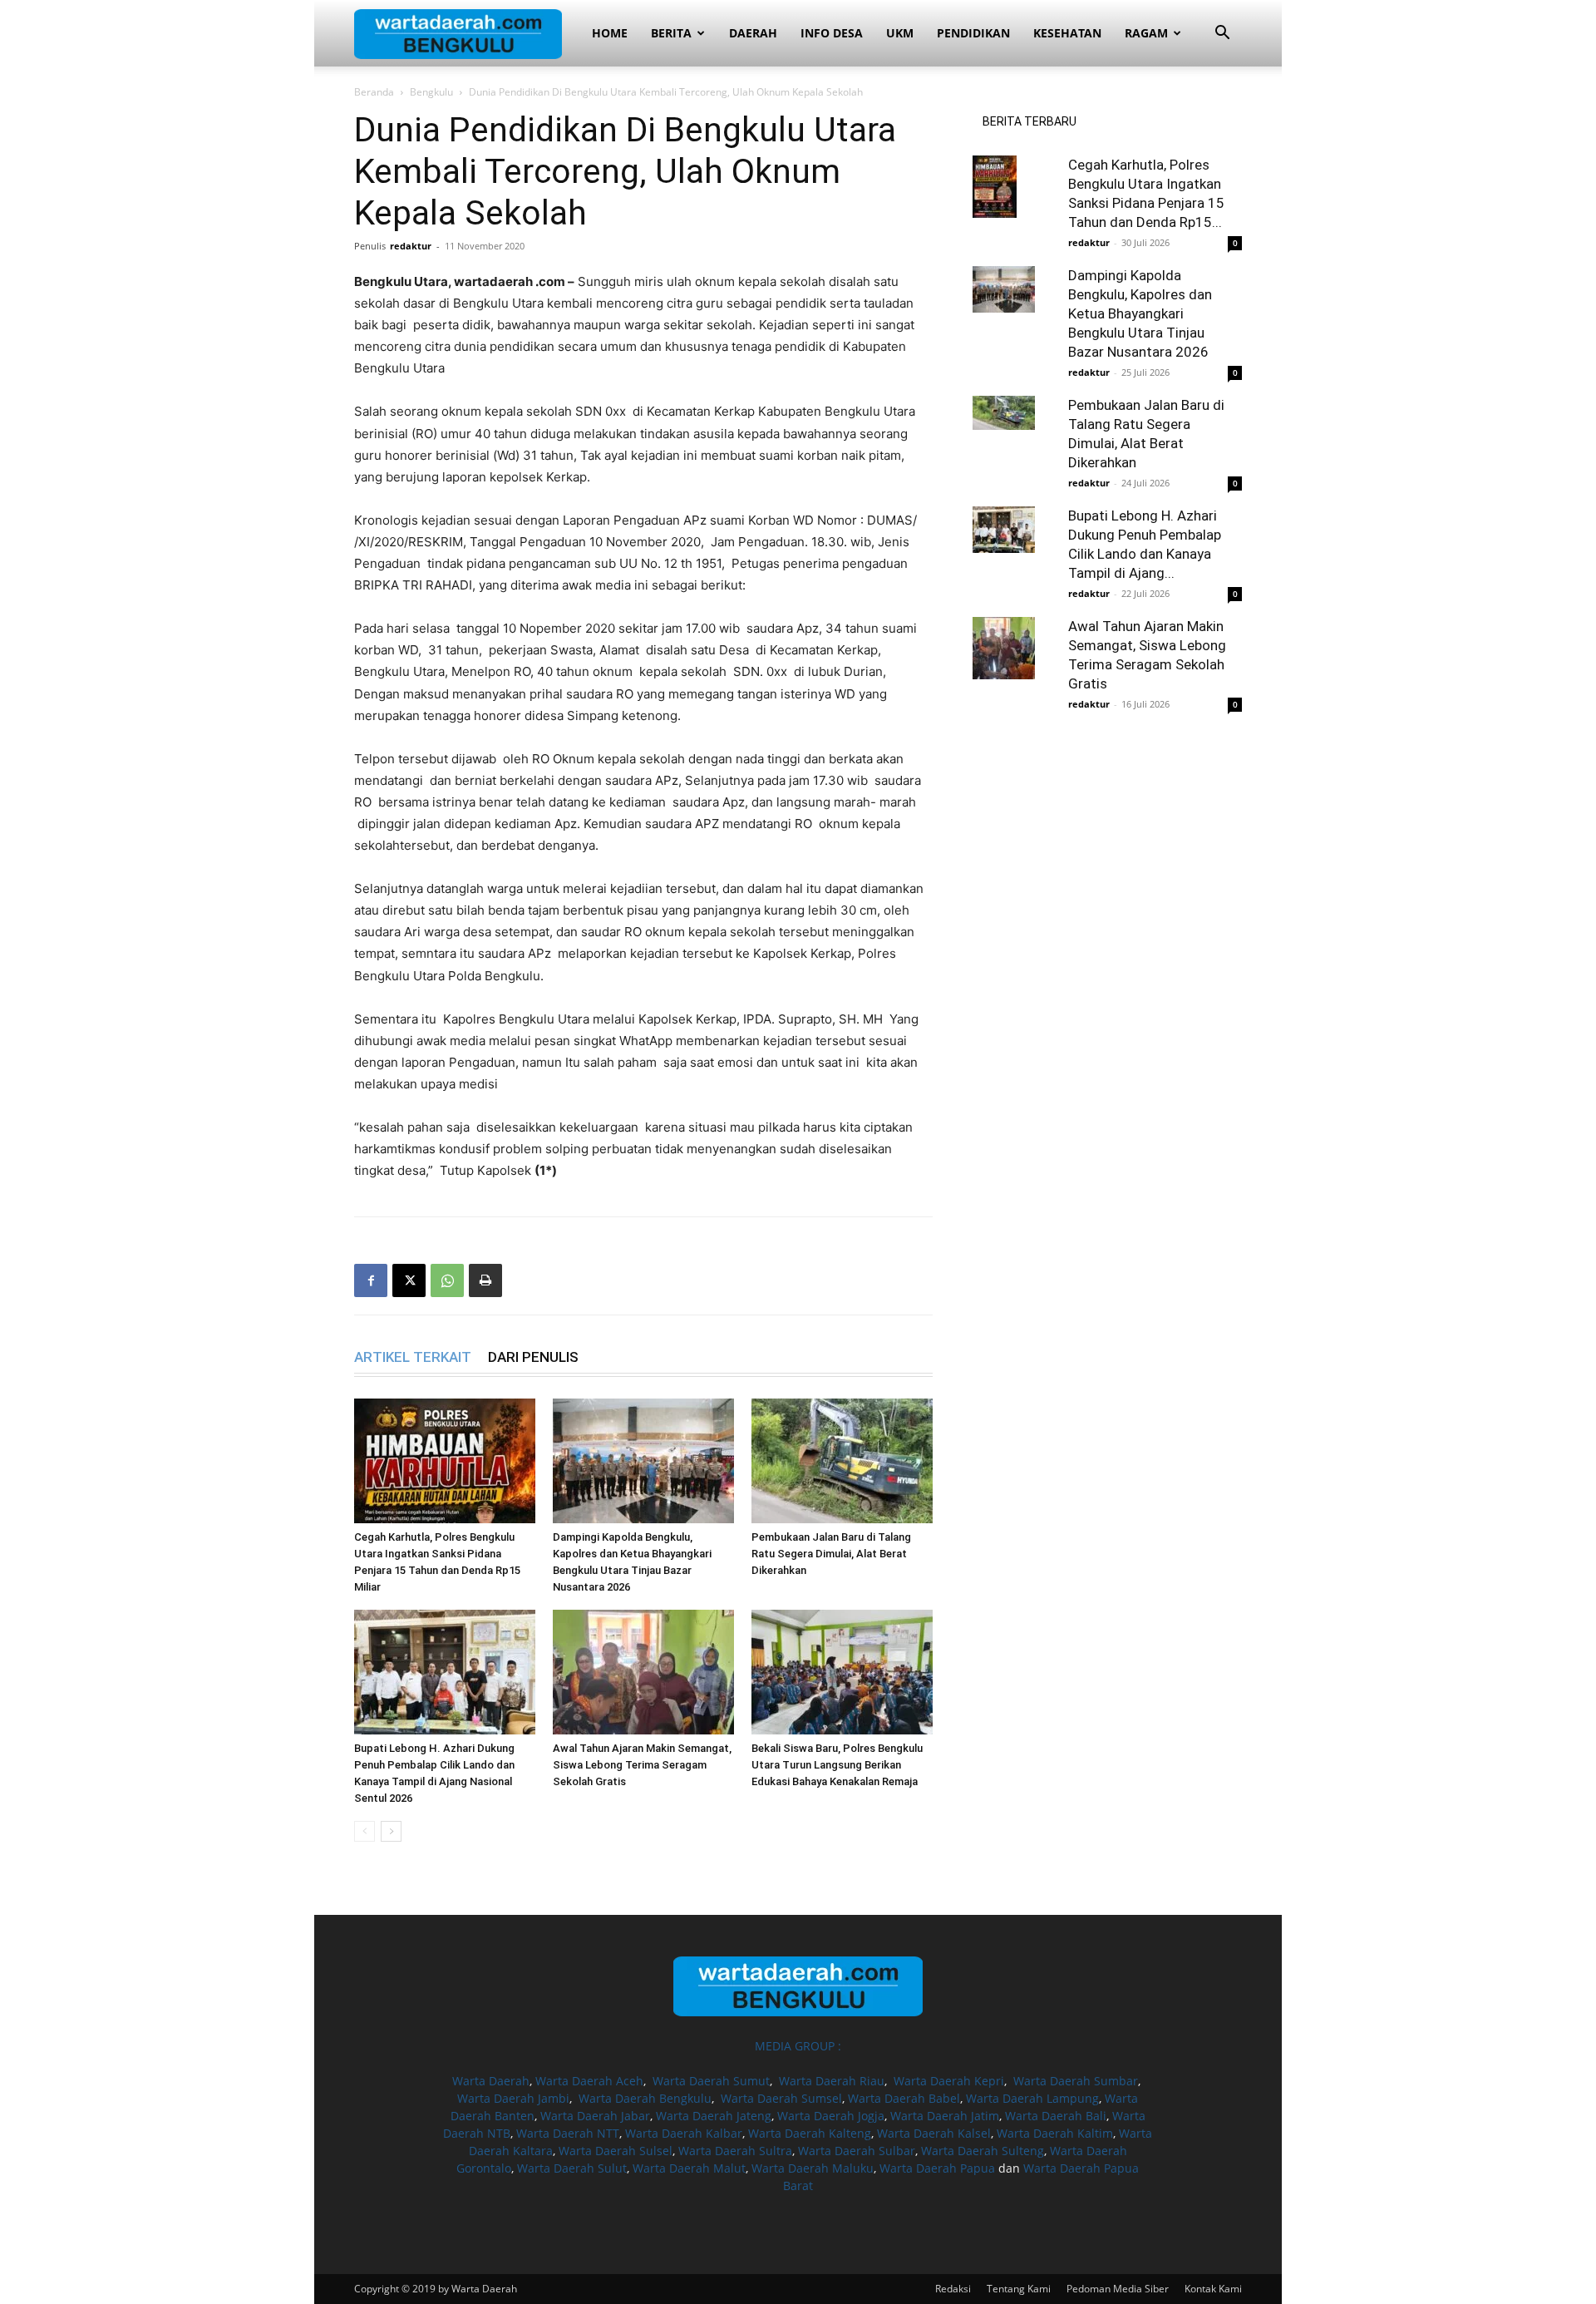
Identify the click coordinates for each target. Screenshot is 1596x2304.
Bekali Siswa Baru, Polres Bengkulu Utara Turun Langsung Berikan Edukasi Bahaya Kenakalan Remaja (837, 1765)
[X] (409, 1280)
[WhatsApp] (447, 1280)
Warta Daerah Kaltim (1055, 2133)
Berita (671, 33)
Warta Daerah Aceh (589, 2081)
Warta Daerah (491, 2081)
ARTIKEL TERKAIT (413, 1357)
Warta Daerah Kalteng (810, 2133)
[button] (1222, 35)
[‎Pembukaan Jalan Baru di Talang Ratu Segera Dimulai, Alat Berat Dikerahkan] (842, 1461)
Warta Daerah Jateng (714, 2116)
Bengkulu (431, 92)
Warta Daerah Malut (689, 2168)
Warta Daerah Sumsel (781, 2098)
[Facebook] (371, 1280)
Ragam (1146, 33)
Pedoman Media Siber (1118, 2289)
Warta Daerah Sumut (711, 2081)
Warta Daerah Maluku (813, 2168)
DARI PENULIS (533, 1357)
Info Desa (832, 33)
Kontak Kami (1213, 2289)
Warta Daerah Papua (937, 2168)
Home (610, 33)
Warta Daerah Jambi (513, 2098)
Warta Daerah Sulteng (983, 2151)
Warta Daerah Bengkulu (645, 2098)
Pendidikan (973, 33)
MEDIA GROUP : (798, 2046)
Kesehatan (1067, 33)
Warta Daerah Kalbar (684, 2133)
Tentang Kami (1019, 2289)
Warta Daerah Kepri (949, 2081)
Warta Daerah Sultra (735, 2151)
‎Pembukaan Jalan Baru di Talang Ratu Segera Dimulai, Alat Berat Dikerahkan (831, 1554)
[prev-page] (365, 1831)
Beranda (374, 92)
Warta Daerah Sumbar (1076, 2081)
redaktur (411, 246)
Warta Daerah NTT (568, 2133)
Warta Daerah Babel (904, 2098)
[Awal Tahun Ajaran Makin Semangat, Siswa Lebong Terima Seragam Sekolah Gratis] (643, 1672)
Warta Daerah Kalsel (934, 2133)
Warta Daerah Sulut (572, 2168)
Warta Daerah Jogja (831, 2116)
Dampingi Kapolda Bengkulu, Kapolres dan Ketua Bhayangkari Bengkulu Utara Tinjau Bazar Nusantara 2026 (1140, 313)
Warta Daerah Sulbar (857, 2151)
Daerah (753, 33)
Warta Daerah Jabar (595, 2116)
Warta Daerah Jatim (945, 2116)
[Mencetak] (485, 1280)
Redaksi (953, 2289)
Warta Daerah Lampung (1032, 2098)
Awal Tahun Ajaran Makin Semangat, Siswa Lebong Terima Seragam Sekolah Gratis (642, 1765)
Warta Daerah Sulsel (616, 2151)
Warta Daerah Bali (1056, 2116)
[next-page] (391, 1831)
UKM (900, 33)
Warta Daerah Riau (832, 2081)
